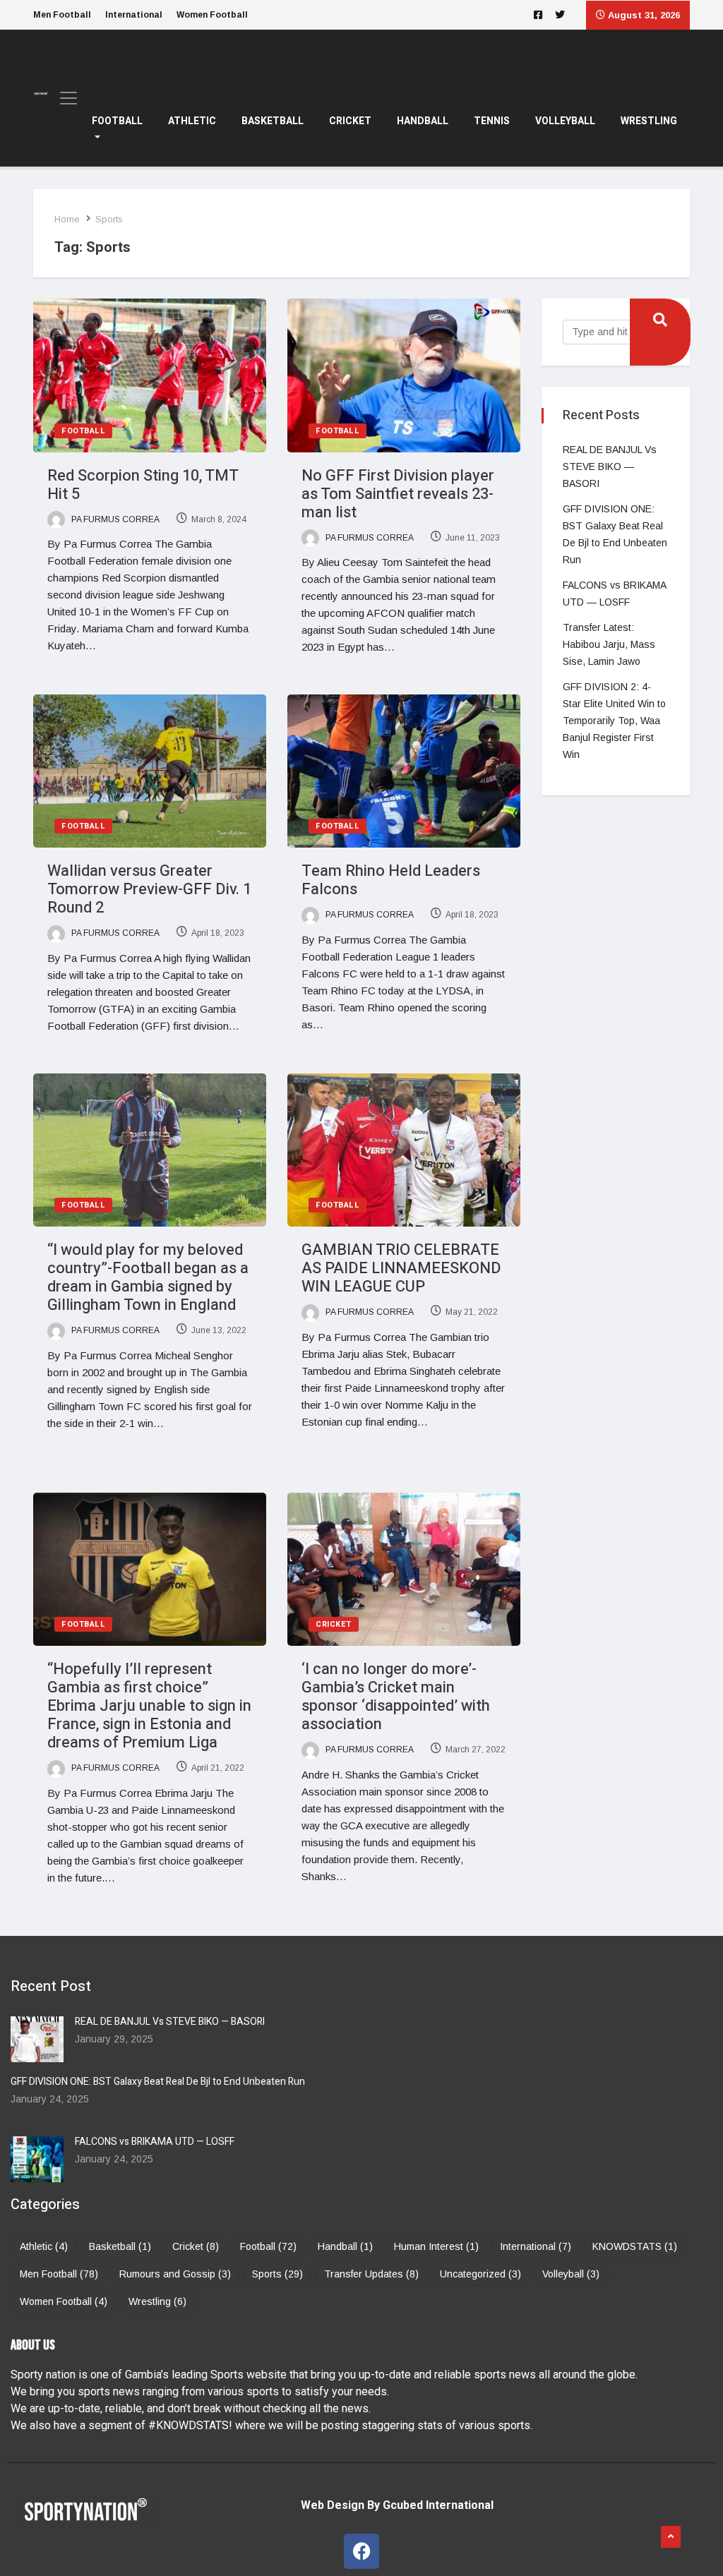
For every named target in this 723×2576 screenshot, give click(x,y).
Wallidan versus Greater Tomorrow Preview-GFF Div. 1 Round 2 (149, 889)
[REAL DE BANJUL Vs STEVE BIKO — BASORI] (37, 2039)
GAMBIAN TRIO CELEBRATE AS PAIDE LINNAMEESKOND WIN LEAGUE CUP (401, 1268)
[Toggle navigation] (64, 98)
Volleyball (565, 121)
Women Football (212, 15)
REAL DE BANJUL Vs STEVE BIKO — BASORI (610, 467)
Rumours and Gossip (175, 2274)
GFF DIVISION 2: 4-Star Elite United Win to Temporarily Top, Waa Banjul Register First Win (614, 721)
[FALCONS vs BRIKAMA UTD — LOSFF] (37, 2159)
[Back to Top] (671, 2537)
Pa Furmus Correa (114, 519)
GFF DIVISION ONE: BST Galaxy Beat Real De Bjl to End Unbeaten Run (158, 2082)
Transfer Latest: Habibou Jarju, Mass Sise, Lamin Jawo (609, 644)
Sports (277, 2274)
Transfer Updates (371, 2274)
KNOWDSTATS (635, 2246)
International (134, 15)
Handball (423, 121)
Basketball (273, 121)
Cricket (350, 121)
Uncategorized (480, 2274)
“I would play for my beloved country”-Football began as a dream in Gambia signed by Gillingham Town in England (148, 1277)
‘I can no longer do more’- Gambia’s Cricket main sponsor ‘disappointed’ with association (396, 1697)
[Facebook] (361, 2551)
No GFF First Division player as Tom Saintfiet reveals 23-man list (398, 494)
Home (67, 219)
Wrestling (649, 121)
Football (117, 121)
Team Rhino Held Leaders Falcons (391, 880)
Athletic (192, 121)
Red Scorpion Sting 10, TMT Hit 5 (143, 485)
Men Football (62, 15)
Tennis (492, 121)
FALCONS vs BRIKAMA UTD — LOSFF (155, 2142)
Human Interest (436, 2246)
